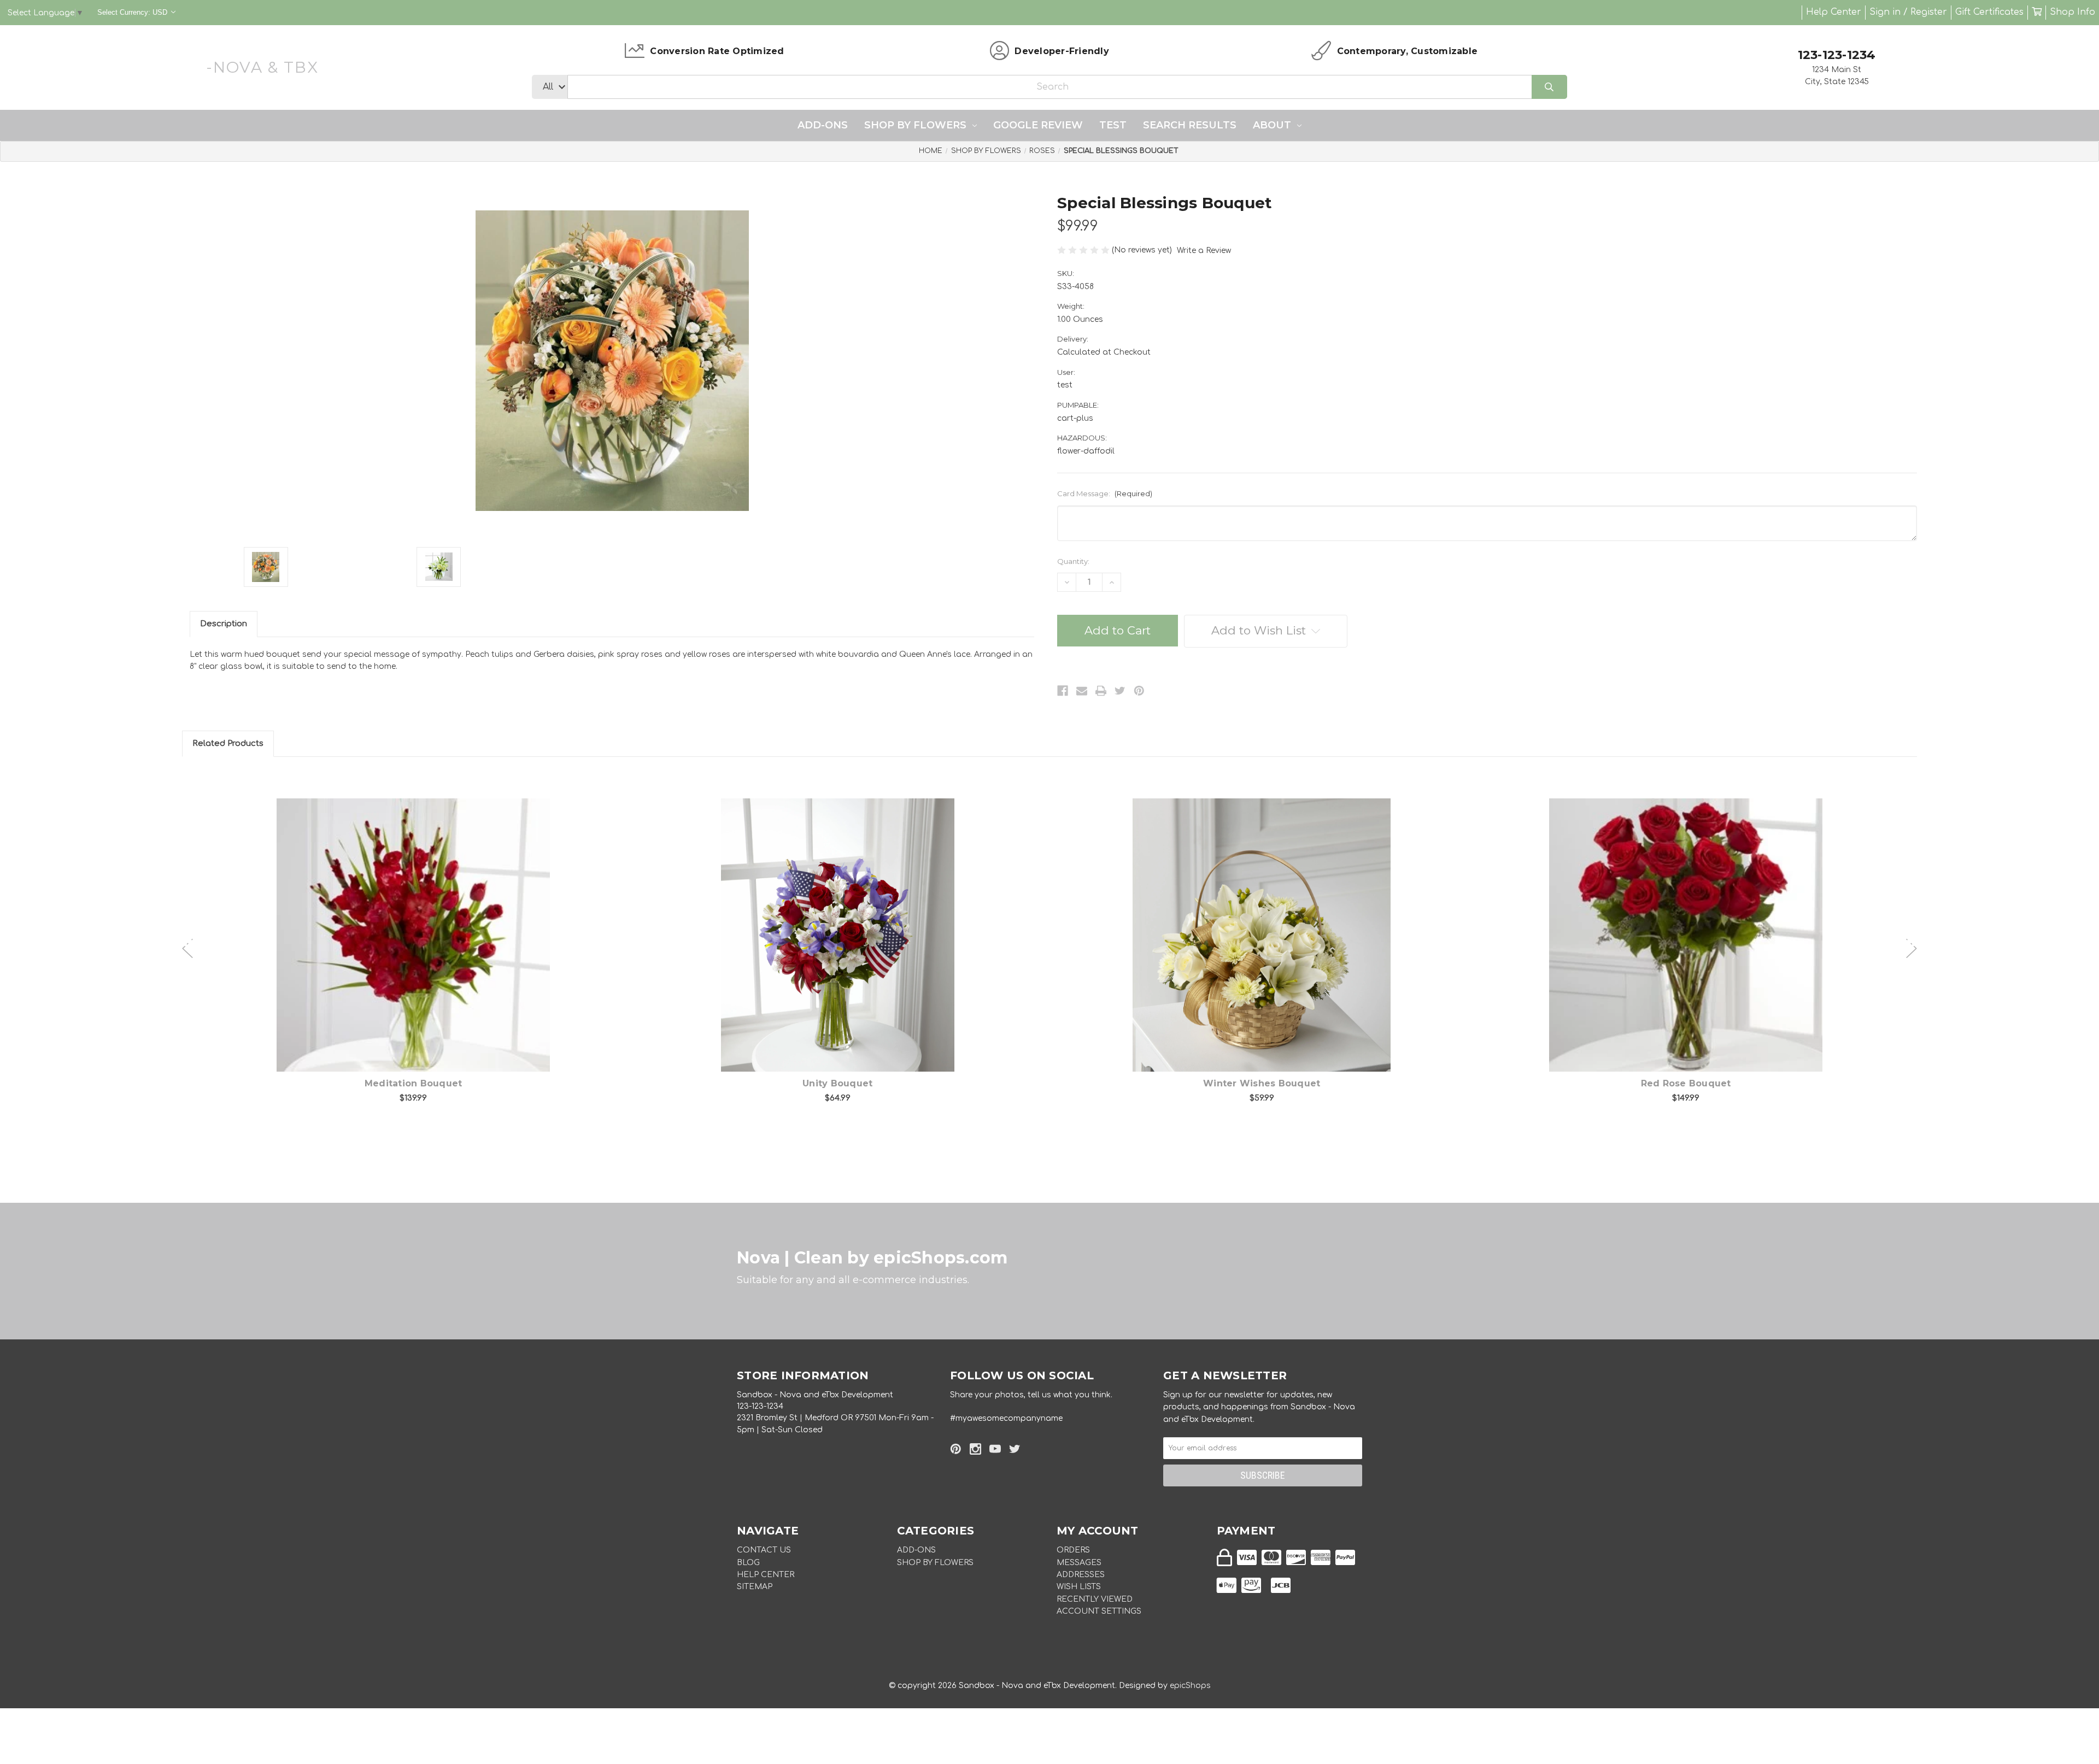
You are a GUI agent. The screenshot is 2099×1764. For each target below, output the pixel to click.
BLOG (748, 1563)
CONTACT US (764, 1550)
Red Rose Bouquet (1686, 1083)
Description (224, 624)
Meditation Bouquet (414, 1083)
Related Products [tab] (228, 743)
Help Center (1834, 12)
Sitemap (755, 1587)
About (1272, 125)
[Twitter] (1120, 691)
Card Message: (1105, 493)
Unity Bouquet (837, 1083)
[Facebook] (1063, 691)
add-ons (823, 125)
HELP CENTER (766, 1575)
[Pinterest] (1139, 691)
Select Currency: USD (133, 12)
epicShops (1190, 1686)
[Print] (1101, 691)
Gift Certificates (1989, 12)
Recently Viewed (1095, 1599)
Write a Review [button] (1204, 251)
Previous (187, 943)
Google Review (1038, 125)
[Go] (1549, 87)
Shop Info (2072, 12)
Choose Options (420, 952)
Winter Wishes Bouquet (1262, 1083)
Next (1912, 943)
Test (1113, 125)
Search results (1190, 125)
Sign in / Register (1908, 12)
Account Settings (1099, 1611)
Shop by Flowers (915, 125)
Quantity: (1073, 561)
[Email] (1082, 691)
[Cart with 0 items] (2037, 12)
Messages (1079, 1563)
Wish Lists (1079, 1587)
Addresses (1081, 1575)
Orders (1073, 1550)
